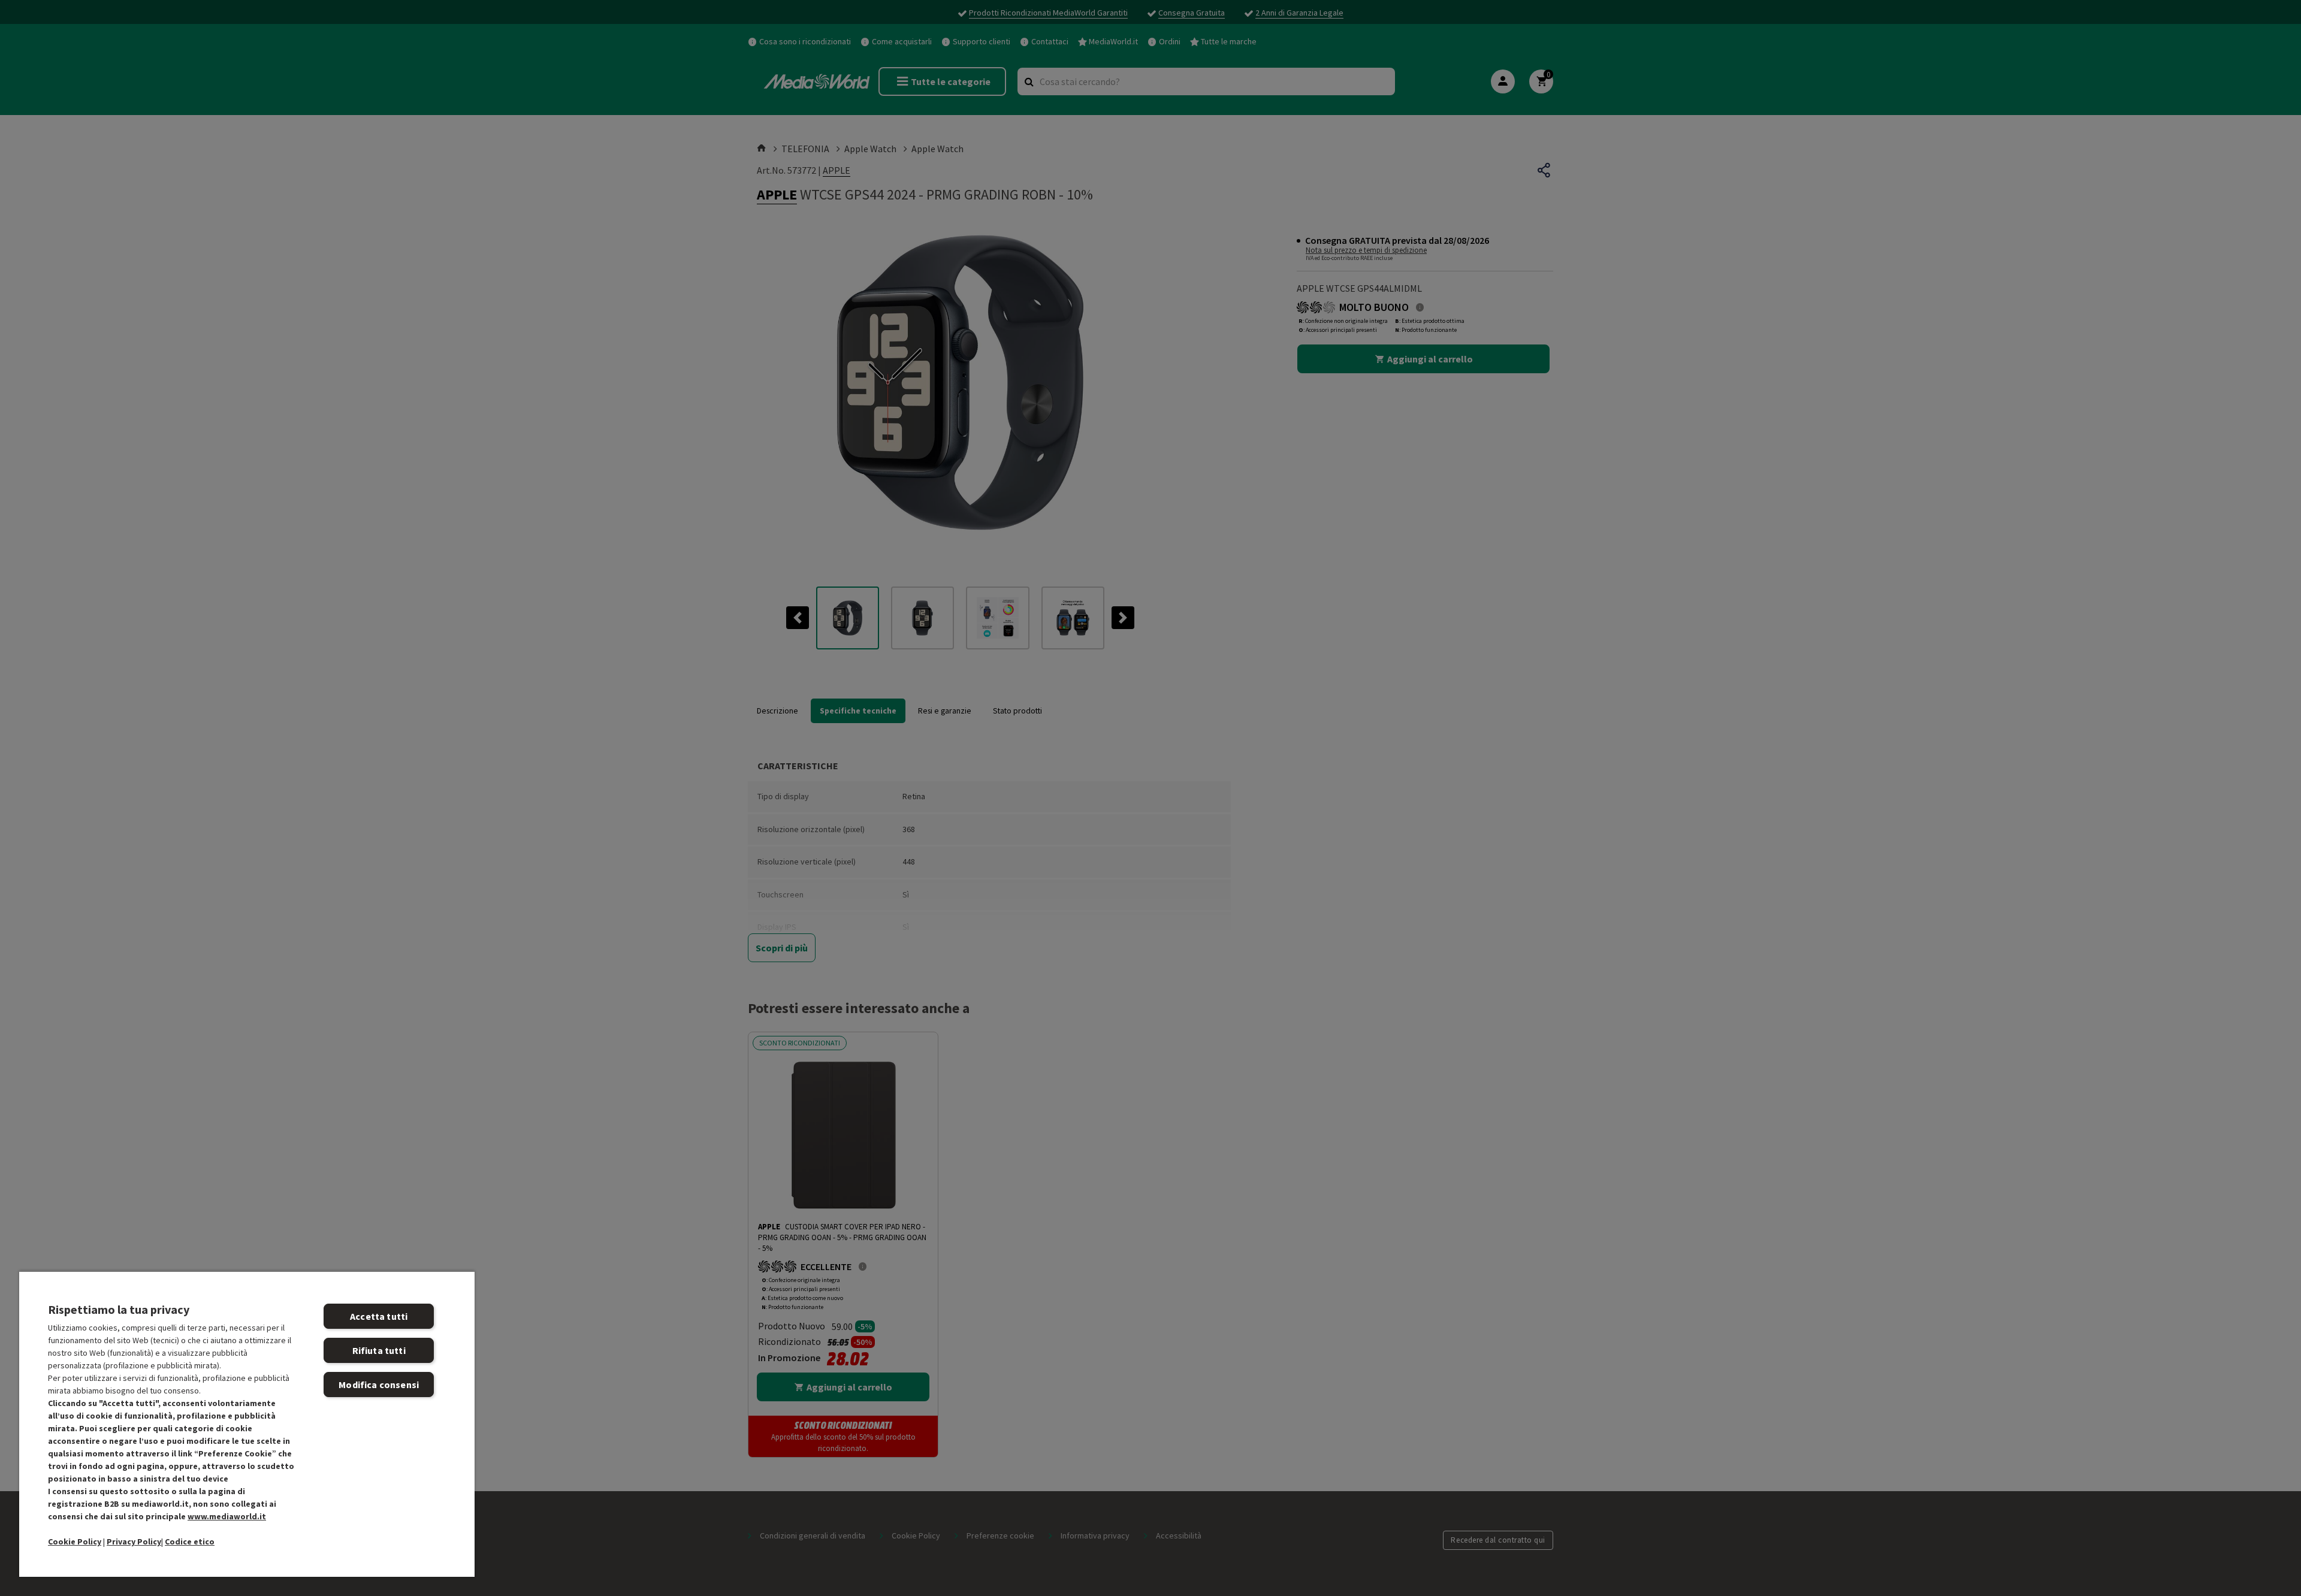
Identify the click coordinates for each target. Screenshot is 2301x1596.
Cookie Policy (75, 1541)
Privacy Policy (134, 1541)
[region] (247, 1424)
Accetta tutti (379, 1316)
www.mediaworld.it (227, 1516)
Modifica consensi (379, 1385)
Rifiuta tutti (379, 1350)
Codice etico (190, 1541)
